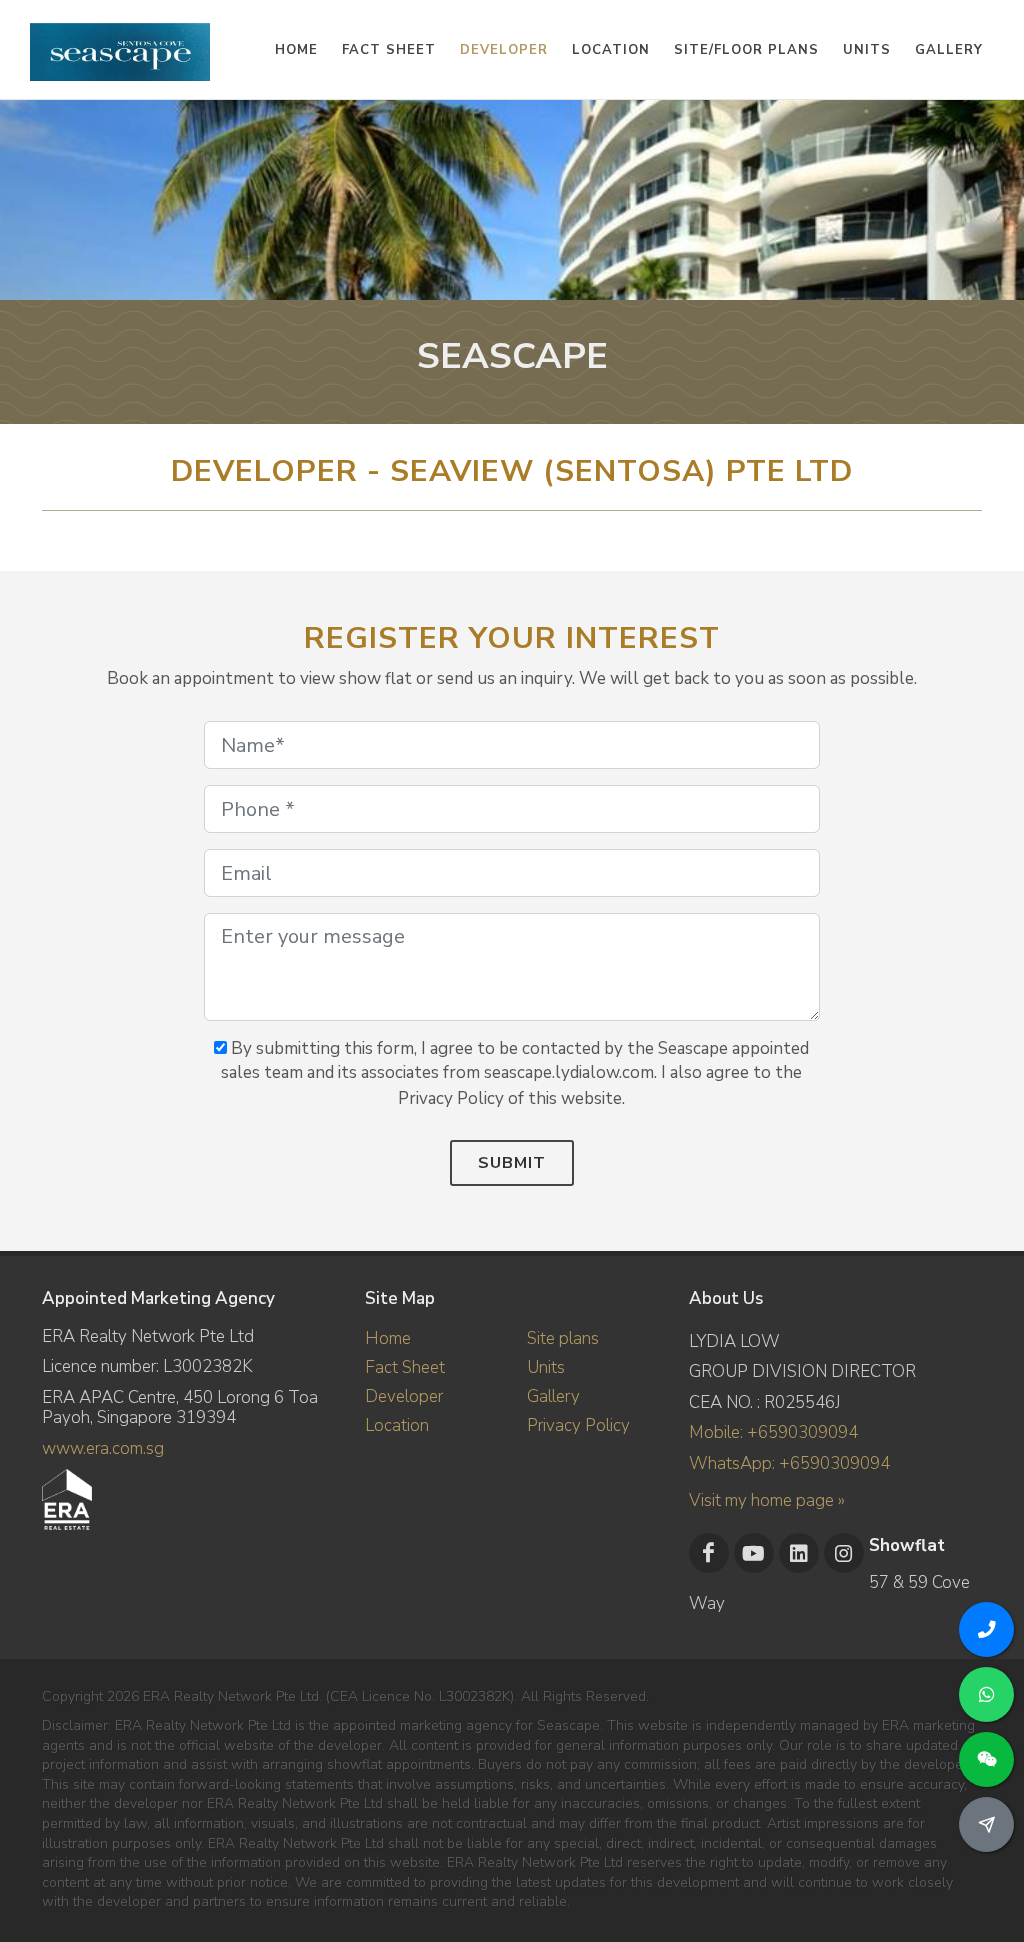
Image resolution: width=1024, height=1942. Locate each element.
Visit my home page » (767, 1500)
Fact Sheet (405, 1367)
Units (546, 1367)
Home (388, 1338)
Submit (512, 1163)
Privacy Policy (578, 1425)
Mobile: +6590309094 (773, 1432)
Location (397, 1425)
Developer (404, 1396)
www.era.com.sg (103, 1448)
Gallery (553, 1396)
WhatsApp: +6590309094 (789, 1463)
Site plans (563, 1338)
